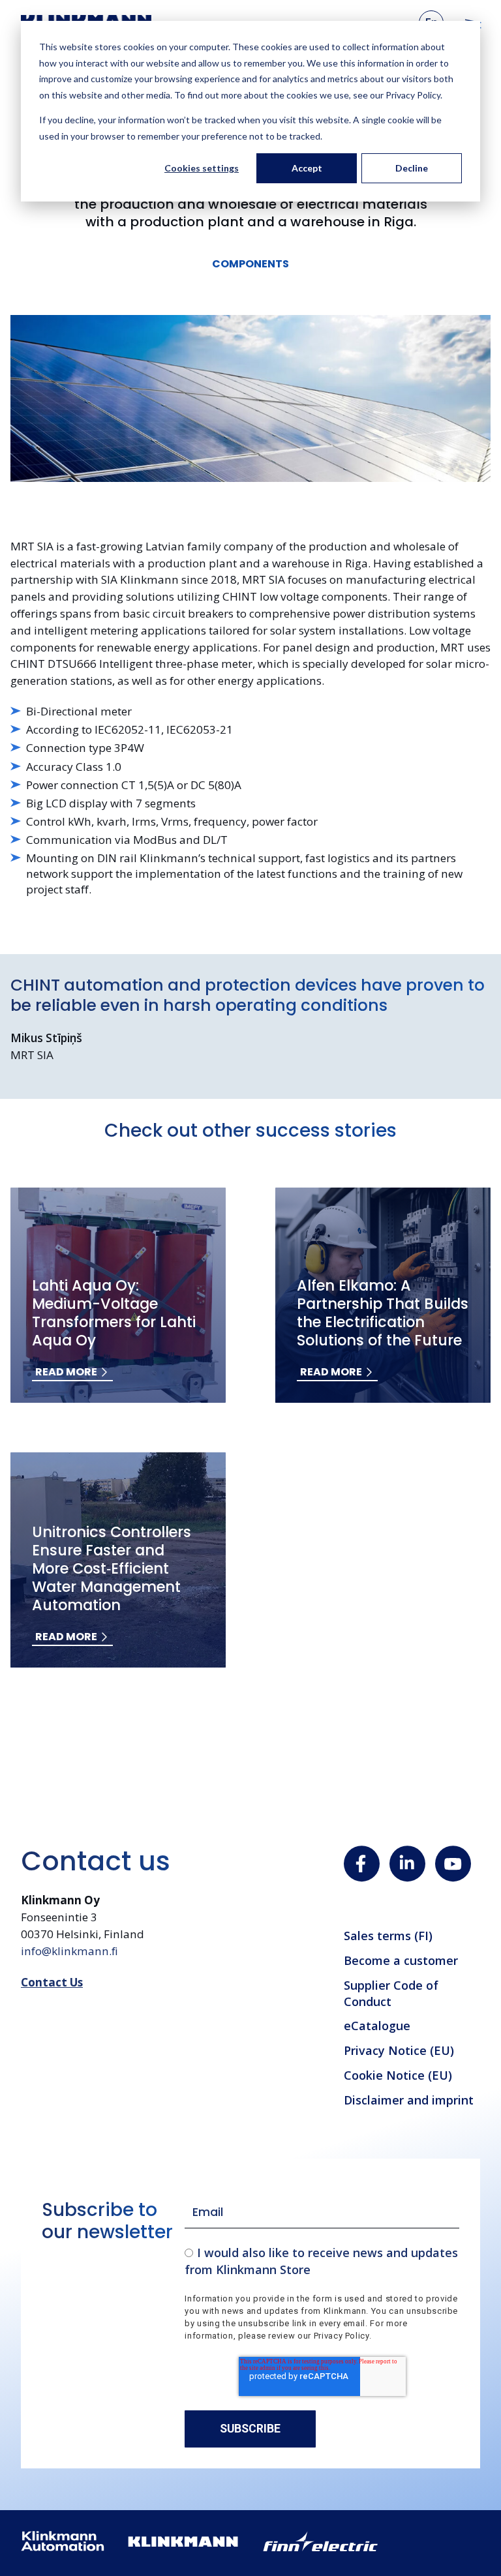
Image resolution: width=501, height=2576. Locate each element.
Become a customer (401, 1960)
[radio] (322, 2261)
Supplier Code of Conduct (391, 1993)
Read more (66, 1372)
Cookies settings (202, 168)
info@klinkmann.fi (69, 1951)
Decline (412, 168)
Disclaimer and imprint (409, 2100)
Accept (307, 168)
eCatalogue (377, 2026)
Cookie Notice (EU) (398, 2075)
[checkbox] (322, 2261)
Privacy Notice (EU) (399, 2050)
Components (250, 264)
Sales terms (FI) (388, 1936)
